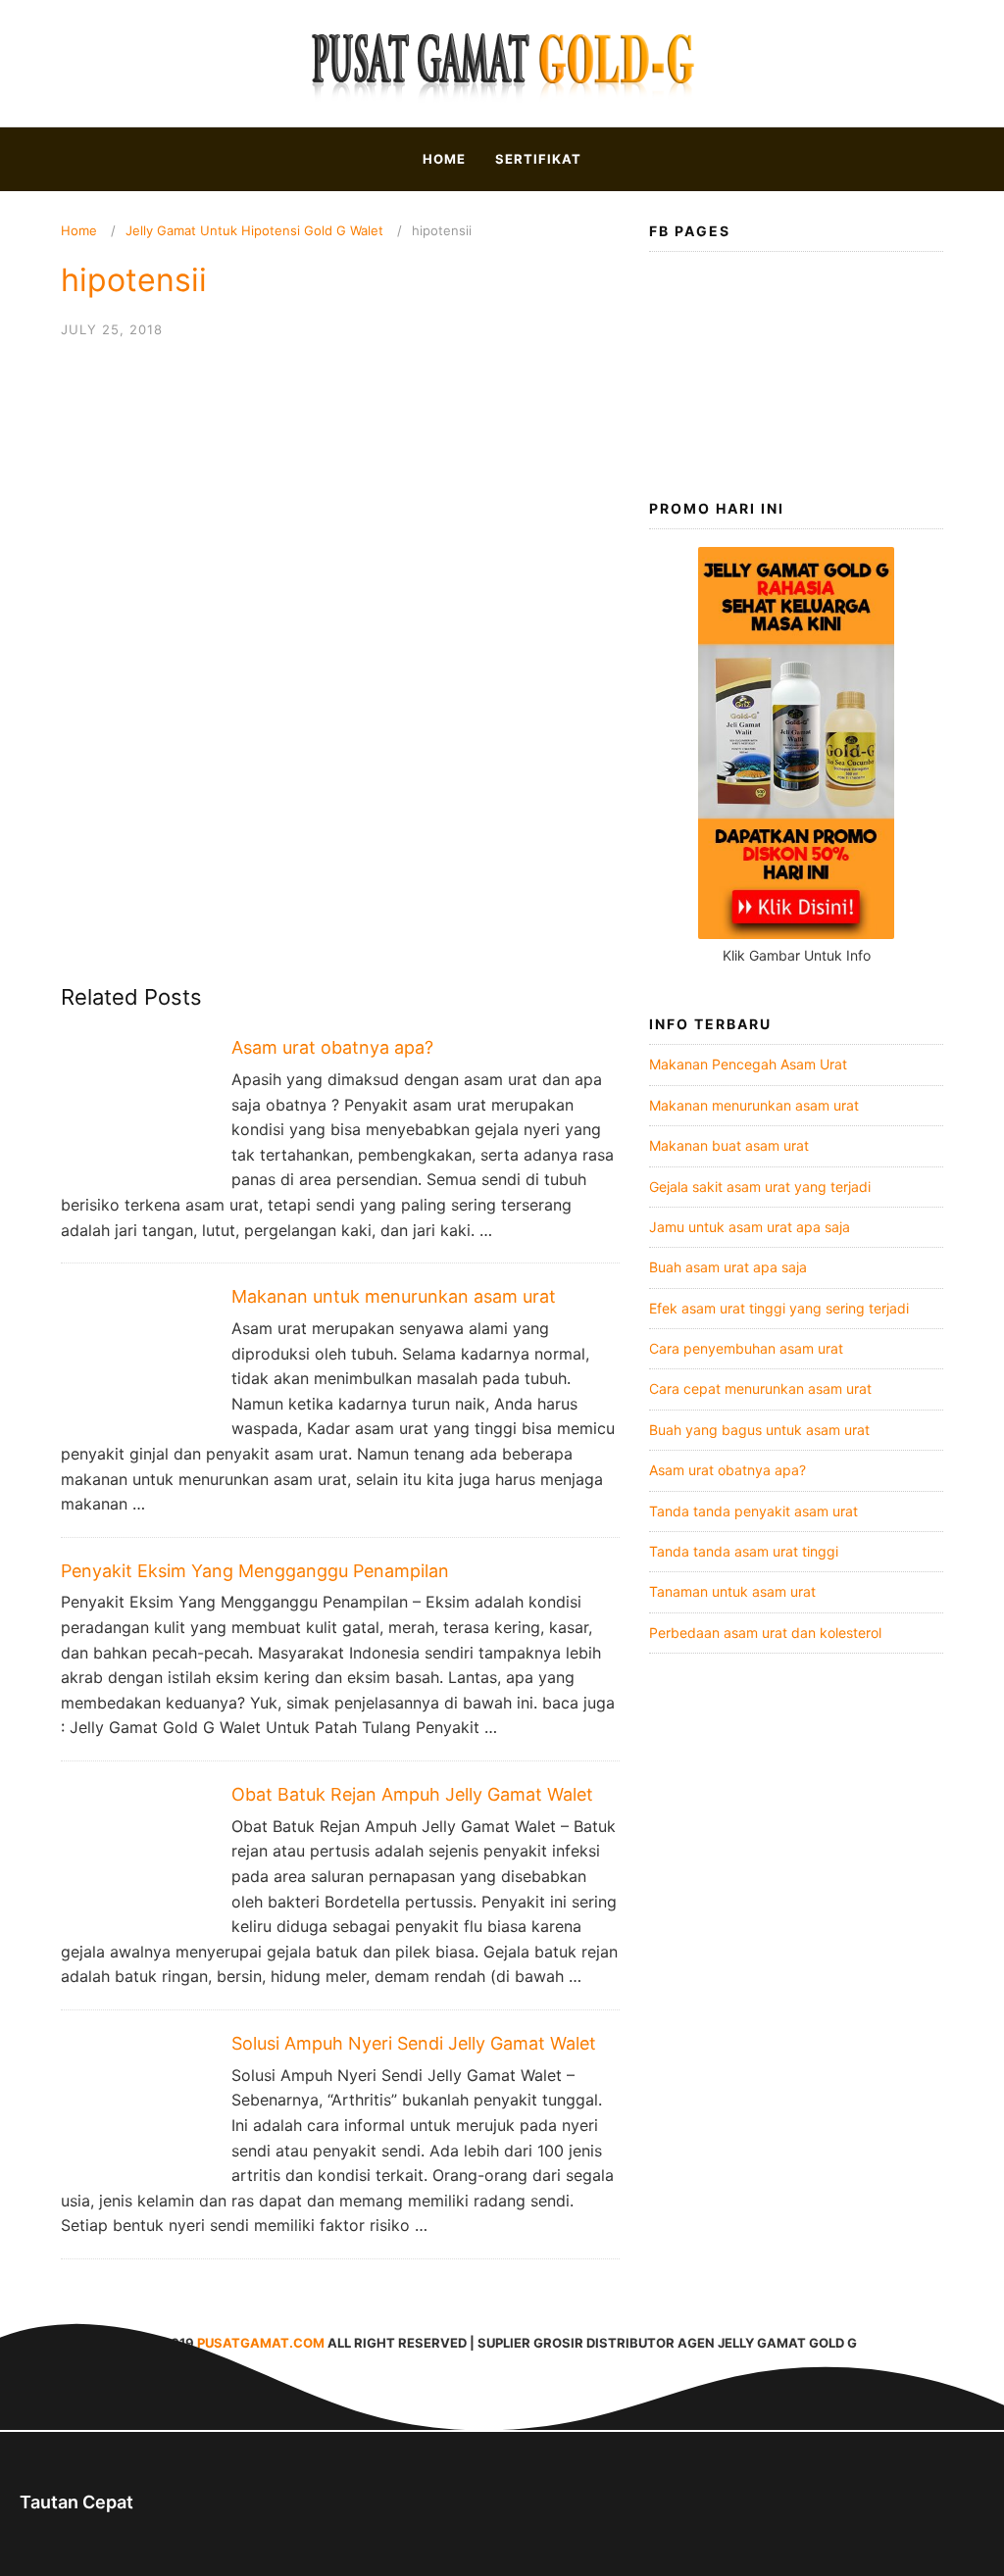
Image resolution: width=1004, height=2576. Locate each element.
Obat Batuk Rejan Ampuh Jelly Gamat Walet (412, 1794)
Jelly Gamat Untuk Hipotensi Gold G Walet (254, 230)
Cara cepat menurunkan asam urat (760, 1388)
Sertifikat (538, 159)
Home (444, 159)
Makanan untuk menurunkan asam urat (394, 1296)
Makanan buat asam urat (729, 1145)
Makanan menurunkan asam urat (754, 1105)
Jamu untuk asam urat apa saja (750, 1227)
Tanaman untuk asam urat (732, 1591)
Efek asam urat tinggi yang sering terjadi (779, 1308)
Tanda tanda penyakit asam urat (753, 1511)
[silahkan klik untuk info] (796, 934)
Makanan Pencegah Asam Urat (748, 1064)
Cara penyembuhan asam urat (746, 1348)
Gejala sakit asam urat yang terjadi (760, 1187)
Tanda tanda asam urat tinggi (744, 1551)
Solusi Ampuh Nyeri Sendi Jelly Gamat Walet (414, 2043)
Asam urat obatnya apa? (332, 1047)
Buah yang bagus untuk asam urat (759, 1430)
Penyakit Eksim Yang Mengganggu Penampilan (255, 1571)
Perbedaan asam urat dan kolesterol (765, 1633)
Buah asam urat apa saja (728, 1267)
